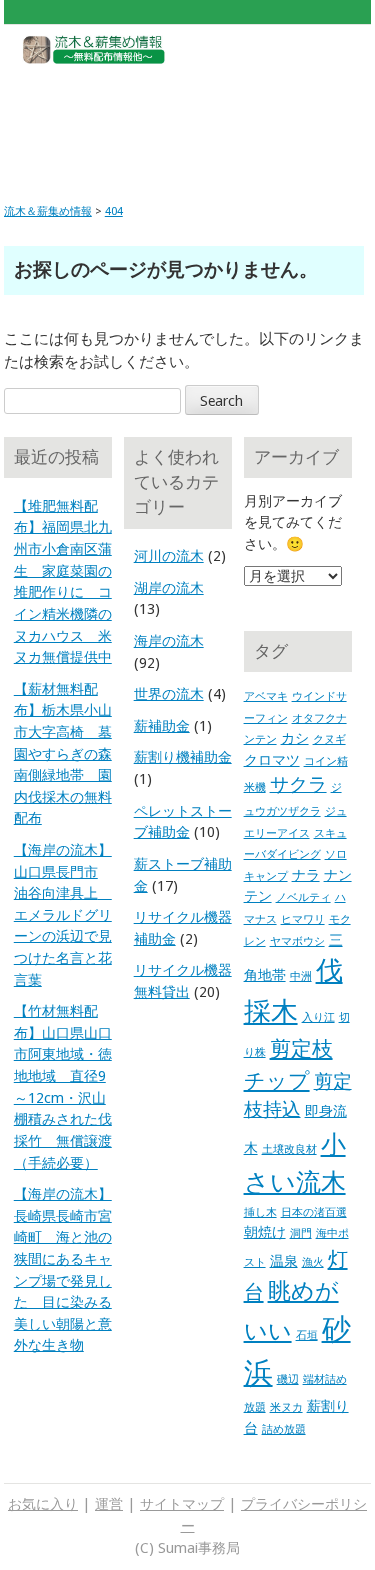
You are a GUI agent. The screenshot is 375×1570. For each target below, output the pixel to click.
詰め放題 (284, 1429)
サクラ (298, 784)
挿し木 (260, 1212)
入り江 (318, 1017)
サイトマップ (182, 1504)
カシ (295, 738)
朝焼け (265, 1232)
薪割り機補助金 (183, 757)
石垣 (307, 1335)
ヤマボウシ (297, 941)
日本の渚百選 (314, 1212)
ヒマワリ (303, 919)
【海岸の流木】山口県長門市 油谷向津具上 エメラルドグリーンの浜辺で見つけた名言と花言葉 (63, 915)
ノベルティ (303, 897)
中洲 (301, 976)
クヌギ (329, 739)
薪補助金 (162, 726)
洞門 (301, 1233)
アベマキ (266, 696)
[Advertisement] (186, 118)
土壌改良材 (289, 1149)
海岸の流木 (169, 641)
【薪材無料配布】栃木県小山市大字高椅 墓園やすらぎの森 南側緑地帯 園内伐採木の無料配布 (63, 754)
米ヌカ (286, 1407)
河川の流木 (169, 556)
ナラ (306, 875)
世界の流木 (169, 694)
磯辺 (288, 1379)
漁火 (313, 1262)
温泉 (284, 1261)
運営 (109, 1504)
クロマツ (272, 760)
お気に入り (43, 1504)
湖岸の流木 (169, 588)
